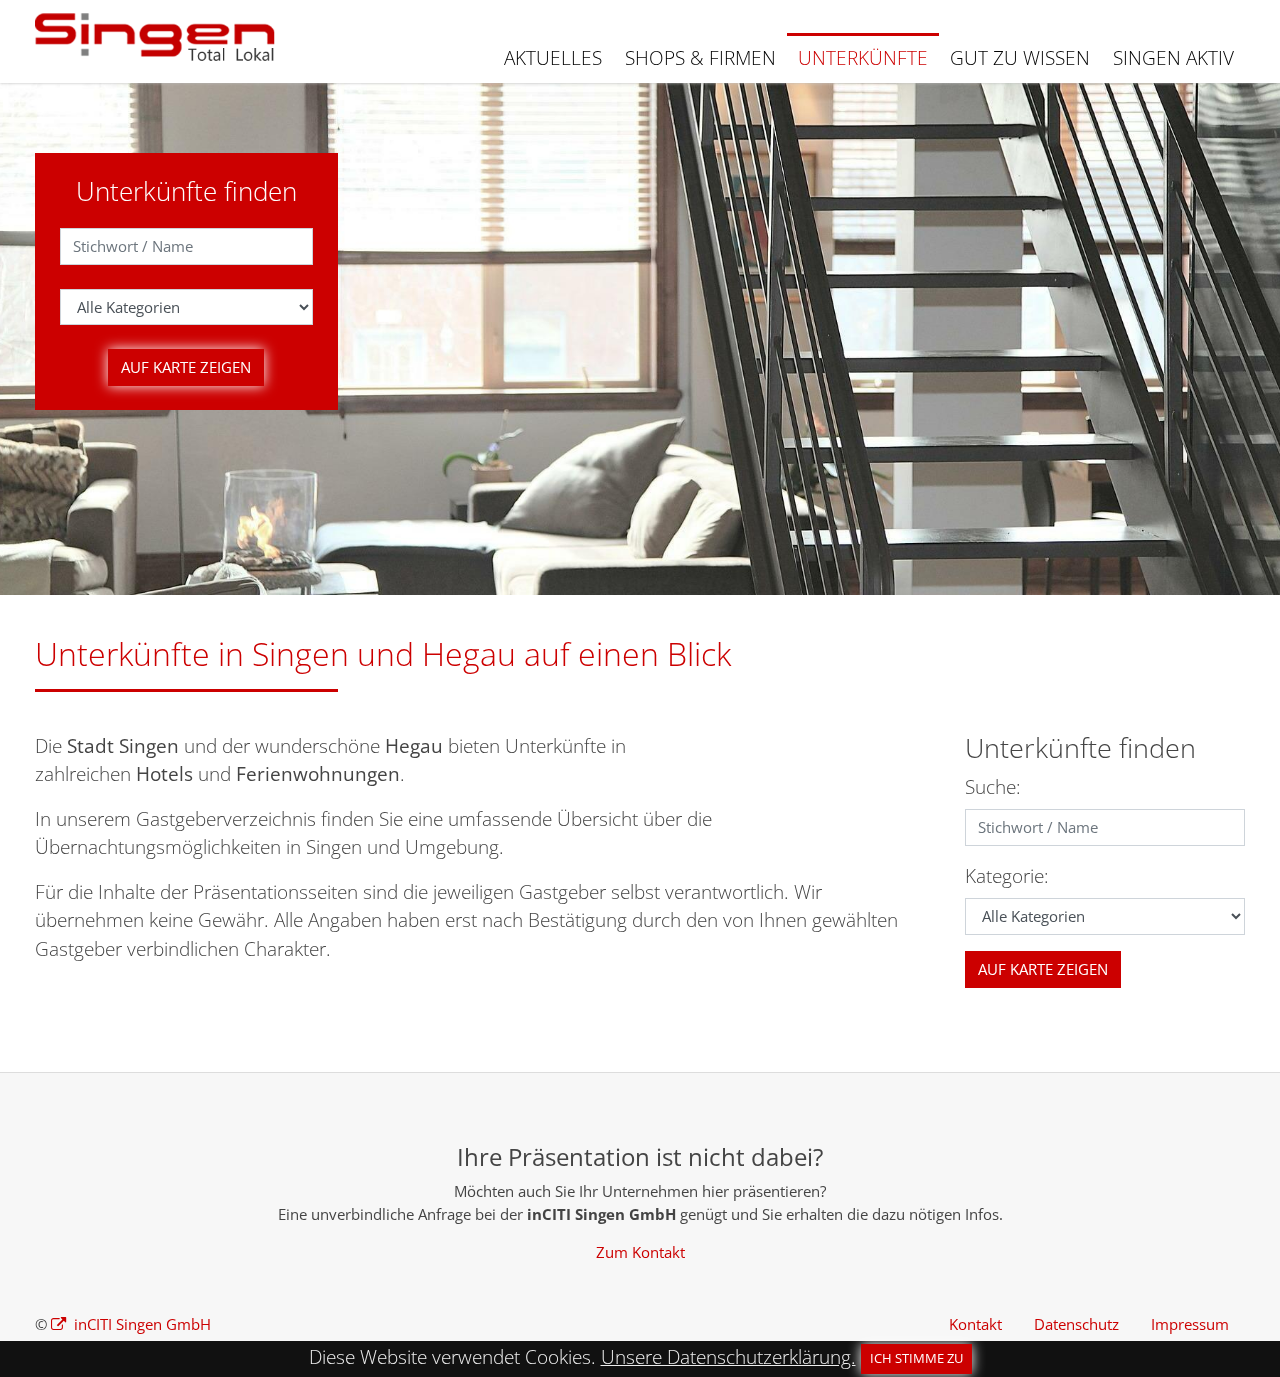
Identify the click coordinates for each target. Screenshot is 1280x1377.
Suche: (993, 787)
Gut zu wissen (1020, 58)
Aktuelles (553, 58)
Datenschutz (1076, 1324)
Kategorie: (1007, 876)
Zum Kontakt (640, 1252)
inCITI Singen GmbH (140, 1324)
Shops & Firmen (700, 58)
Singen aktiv (1173, 58)
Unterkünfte (863, 58)
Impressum (1190, 1324)
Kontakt (975, 1324)
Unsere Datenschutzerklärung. (728, 1357)
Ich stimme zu (916, 1358)
